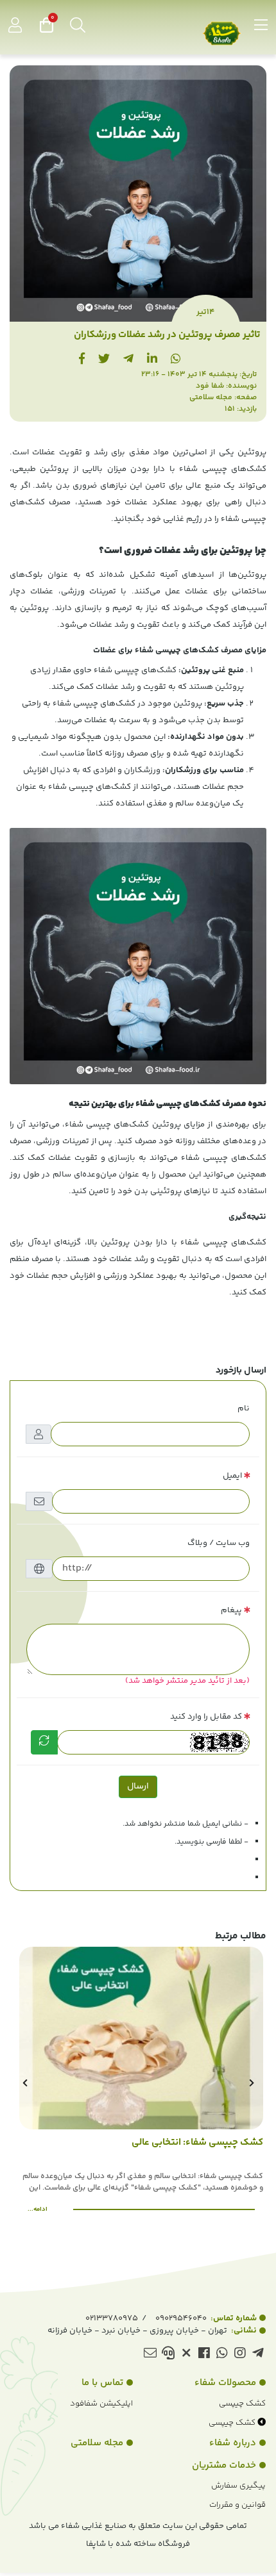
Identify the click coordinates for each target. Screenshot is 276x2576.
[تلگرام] (258, 2355)
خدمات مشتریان (224, 2465)
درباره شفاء (233, 2443)
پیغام (231, 1610)
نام (244, 1408)
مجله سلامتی (211, 398)
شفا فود (210, 386)
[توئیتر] (186, 2355)
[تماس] (168, 2355)
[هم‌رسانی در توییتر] (104, 360)
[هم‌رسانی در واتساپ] (176, 360)
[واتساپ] (222, 2355)
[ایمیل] (150, 2355)
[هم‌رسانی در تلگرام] (128, 360)
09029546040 (206, 2318)
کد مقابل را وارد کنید (206, 1717)
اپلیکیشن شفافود (101, 2404)
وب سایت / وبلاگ (219, 1543)
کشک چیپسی (242, 2404)
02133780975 (112, 2318)
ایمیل (232, 1476)
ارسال (138, 1787)
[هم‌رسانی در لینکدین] (152, 360)
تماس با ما (102, 2383)
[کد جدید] (44, 1742)
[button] (251, 2083)
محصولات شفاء (225, 2383)
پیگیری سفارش (238, 2486)
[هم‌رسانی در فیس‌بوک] (82, 360)
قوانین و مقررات (237, 2505)
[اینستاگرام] (240, 2355)
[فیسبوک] (204, 2355)
